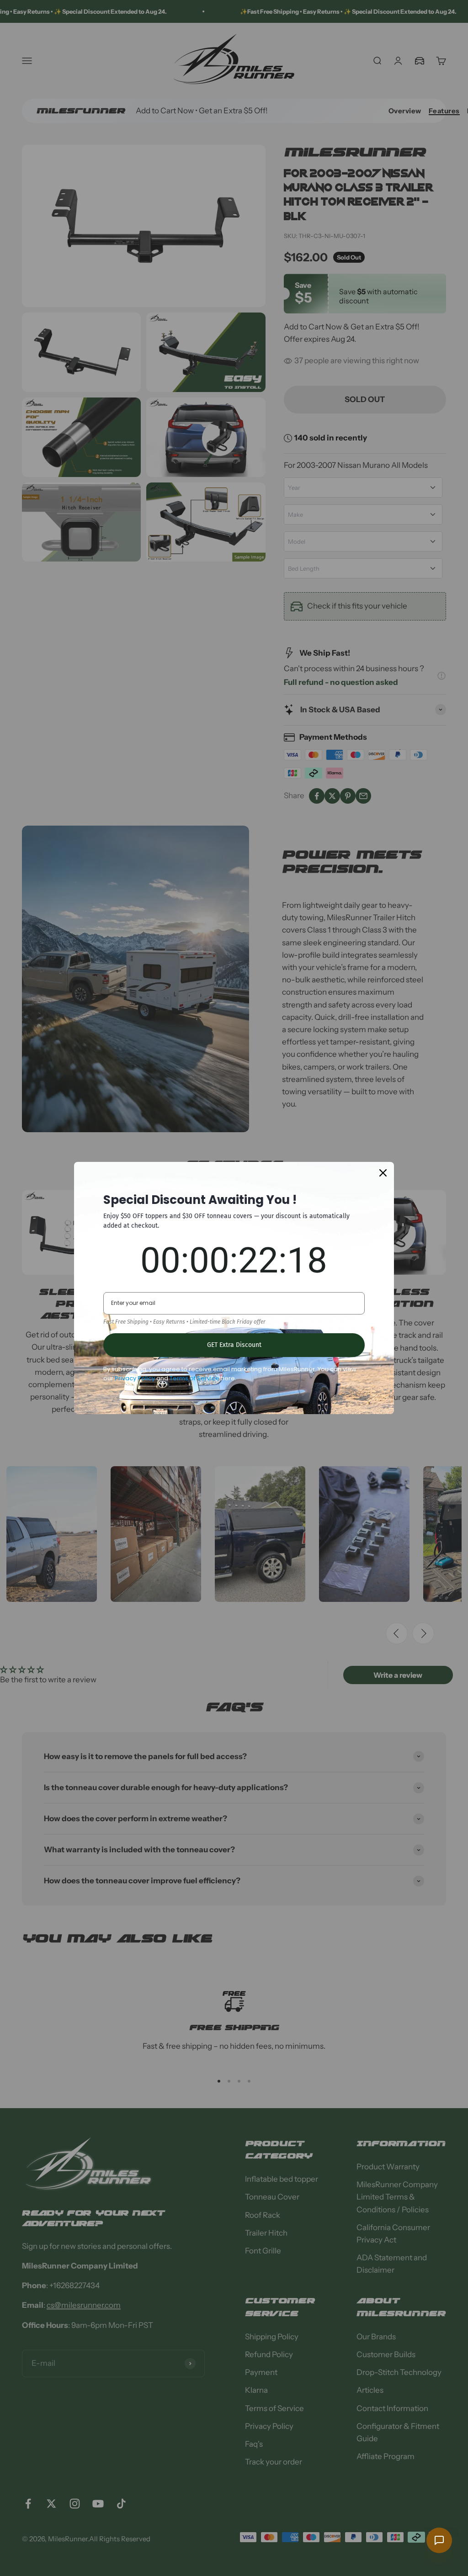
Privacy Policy (135, 1378)
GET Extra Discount (234, 1345)
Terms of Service (194, 1378)
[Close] (383, 1173)
